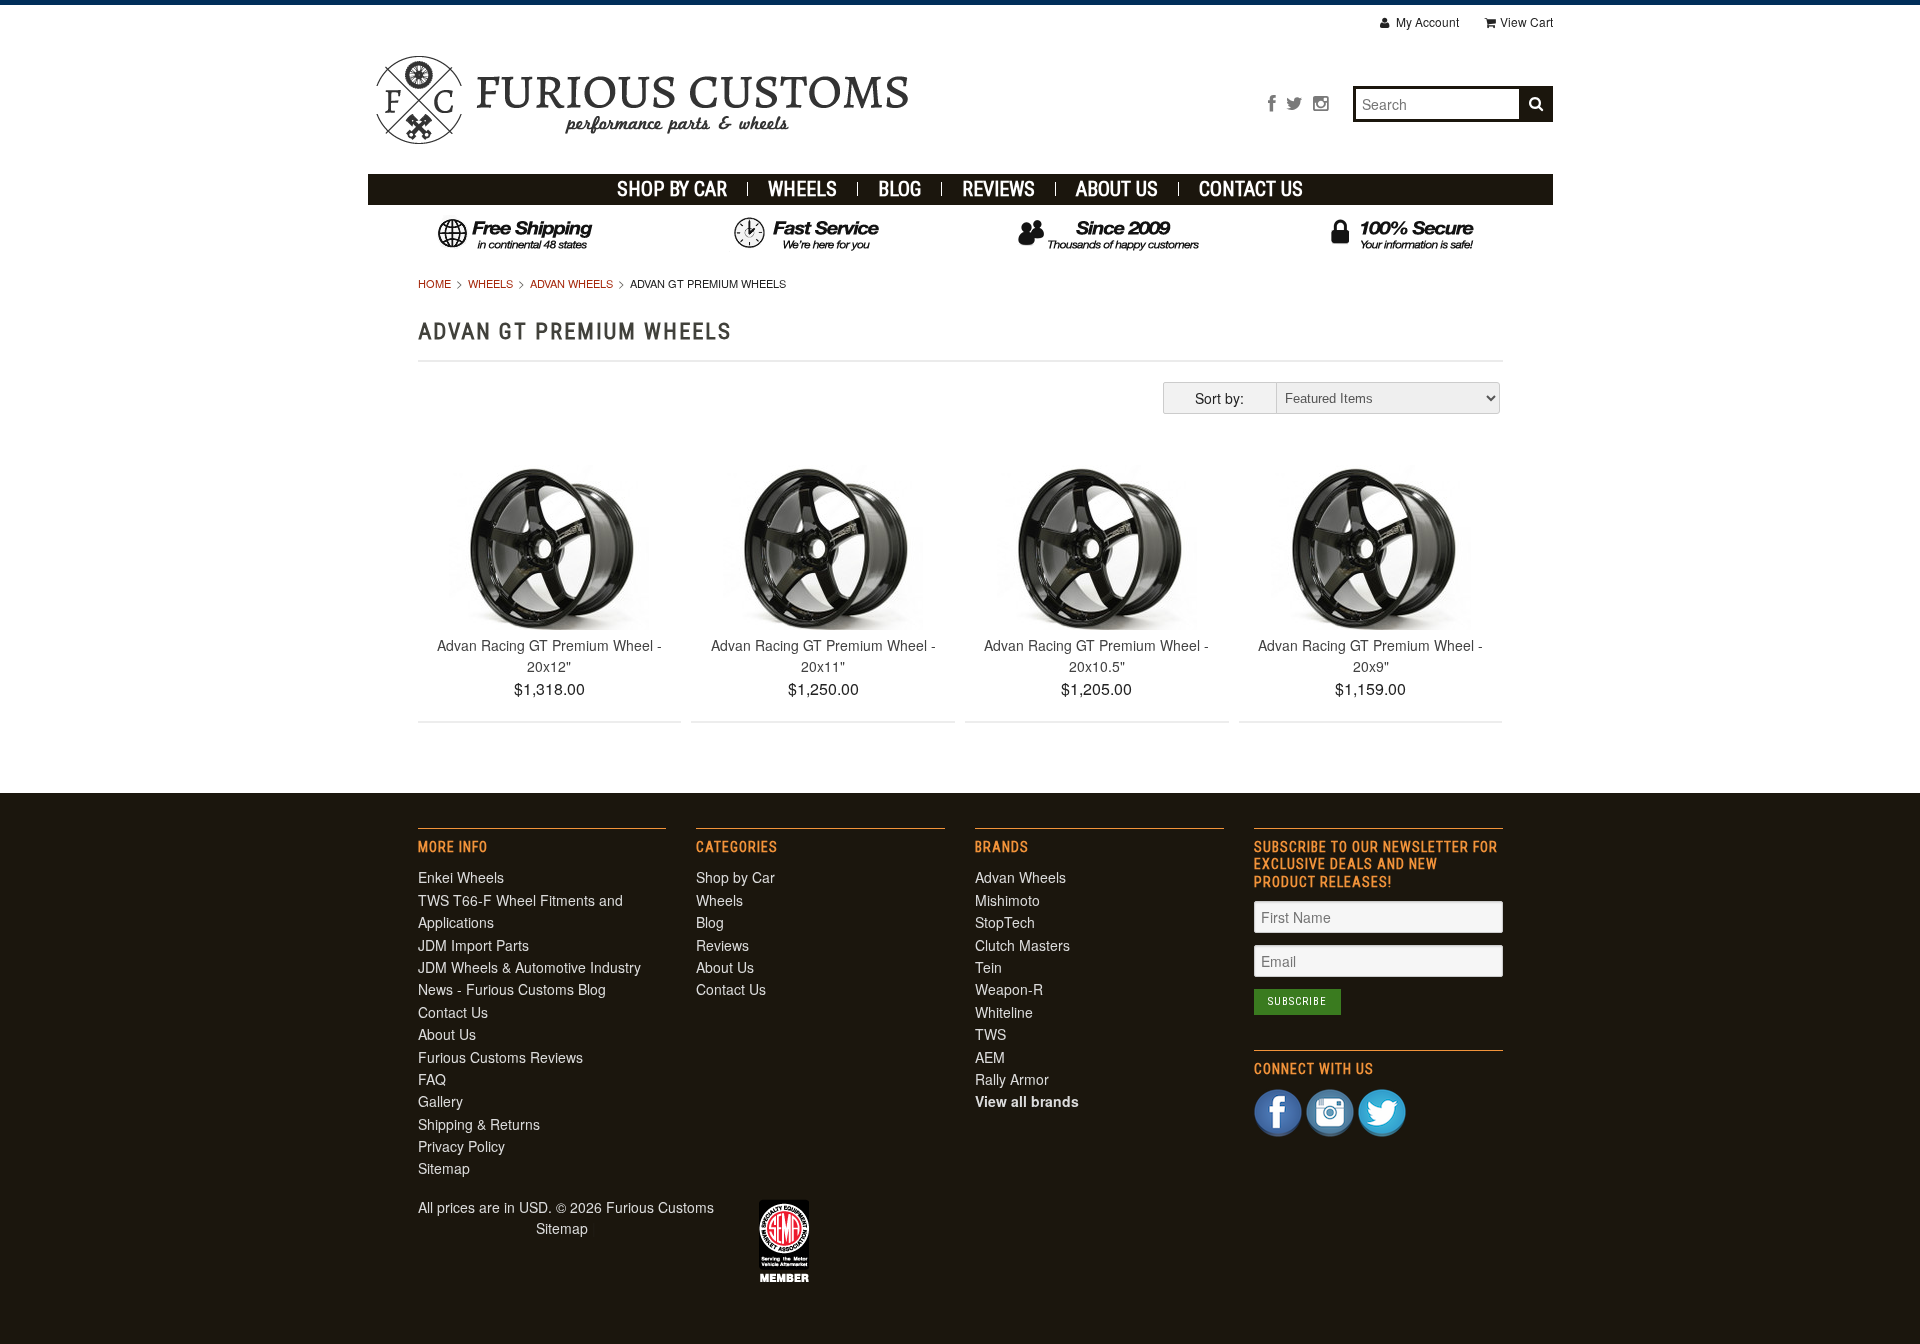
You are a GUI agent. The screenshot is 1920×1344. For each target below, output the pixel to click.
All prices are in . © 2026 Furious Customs (566, 1207)
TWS (990, 1034)
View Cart (1526, 21)
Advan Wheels (571, 283)
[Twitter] (1294, 102)
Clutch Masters (1022, 945)
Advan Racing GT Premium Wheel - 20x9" (1370, 655)
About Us (1117, 189)
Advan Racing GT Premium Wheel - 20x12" (549, 655)
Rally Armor (1012, 1079)
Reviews (998, 189)
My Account (1426, 21)
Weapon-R (1009, 989)
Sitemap (444, 1168)
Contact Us (1251, 189)
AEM (990, 1057)
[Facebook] (1272, 102)
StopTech (1005, 922)
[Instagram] (1320, 102)
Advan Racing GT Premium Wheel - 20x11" (823, 655)
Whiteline (1004, 1012)
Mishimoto (1007, 900)
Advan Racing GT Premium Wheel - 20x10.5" (1096, 655)
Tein (988, 967)
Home (434, 283)
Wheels (802, 189)
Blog (899, 189)
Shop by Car (672, 189)
